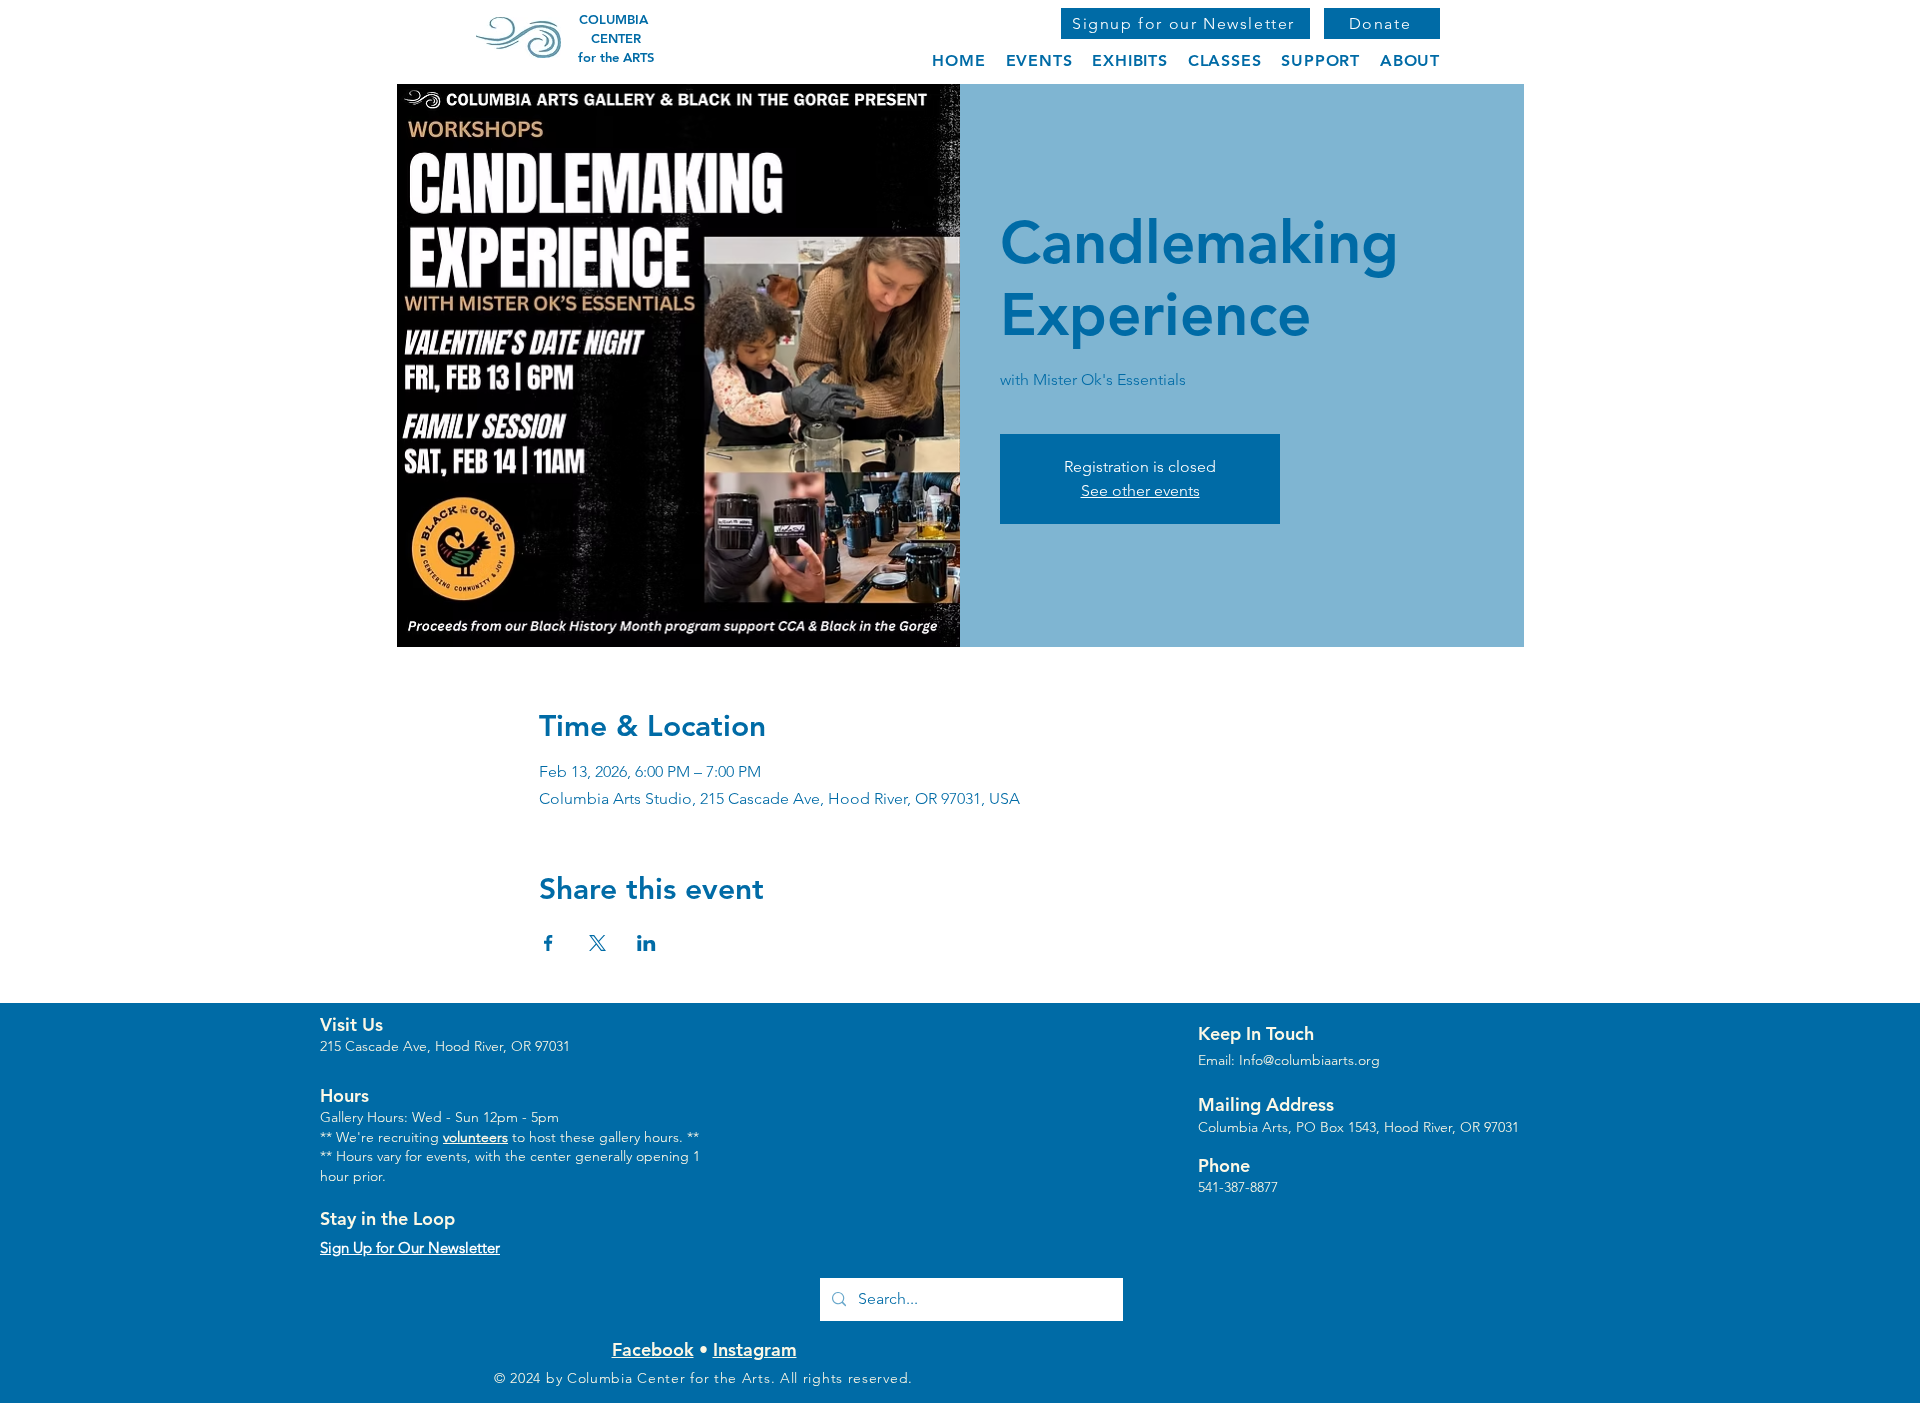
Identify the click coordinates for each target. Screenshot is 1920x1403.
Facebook (653, 1349)
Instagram (755, 1349)
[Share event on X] (597, 943)
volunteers (475, 1137)
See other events (1140, 490)
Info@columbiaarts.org (1309, 1060)
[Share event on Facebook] (548, 943)
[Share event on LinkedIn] (646, 943)
